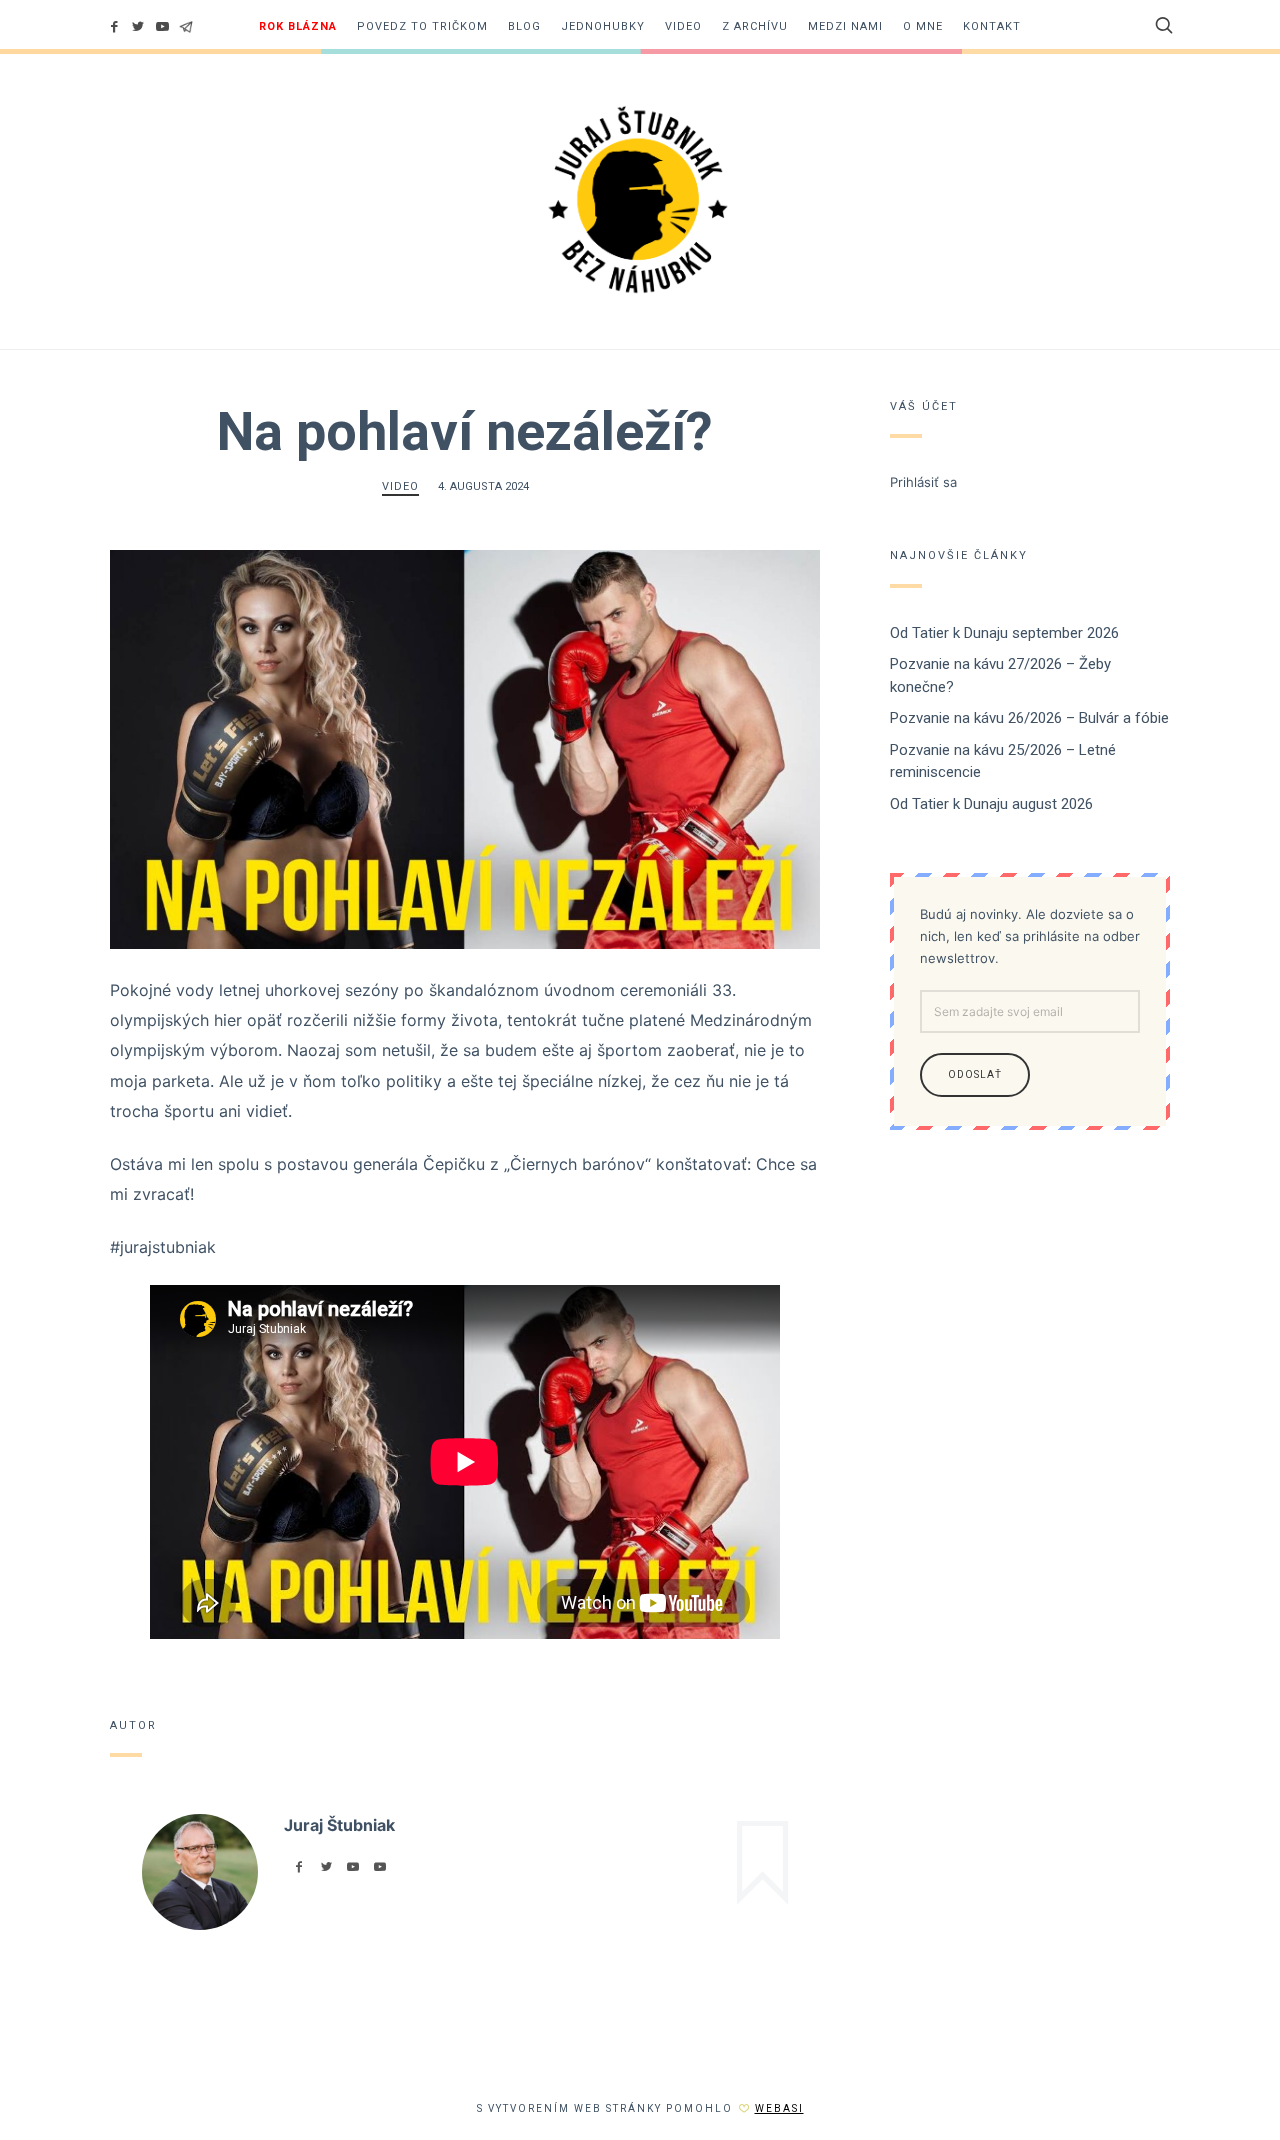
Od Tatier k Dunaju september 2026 (1004, 633)
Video (683, 26)
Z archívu (755, 26)
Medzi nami (845, 26)
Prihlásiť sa (923, 482)
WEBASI (779, 2108)
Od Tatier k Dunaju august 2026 (991, 804)
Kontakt (992, 26)
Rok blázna (298, 26)
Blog (524, 26)
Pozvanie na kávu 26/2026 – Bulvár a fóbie (1029, 718)
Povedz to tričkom (422, 26)
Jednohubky (603, 26)
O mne (923, 26)
